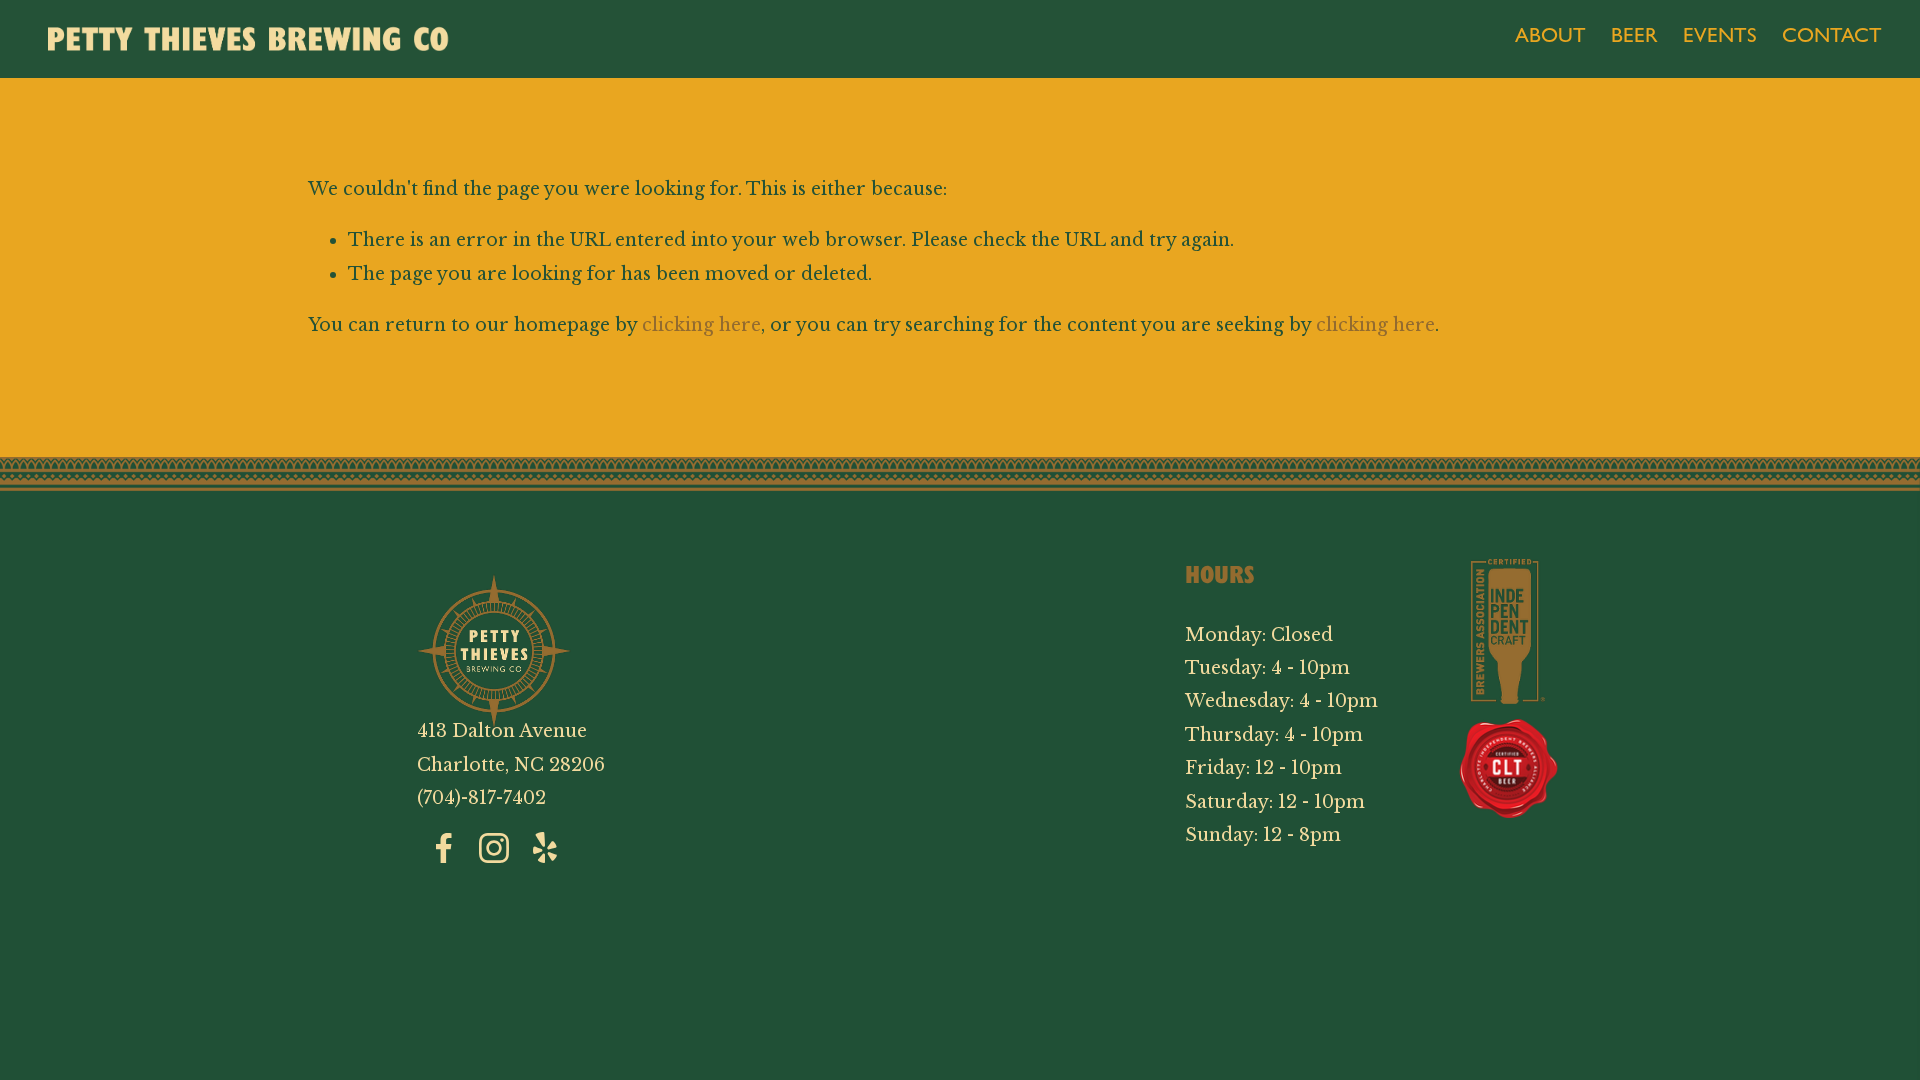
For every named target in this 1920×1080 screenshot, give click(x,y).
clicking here (701, 325)
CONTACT (1832, 38)
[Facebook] (444, 848)
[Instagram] (494, 848)
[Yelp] (544, 848)
